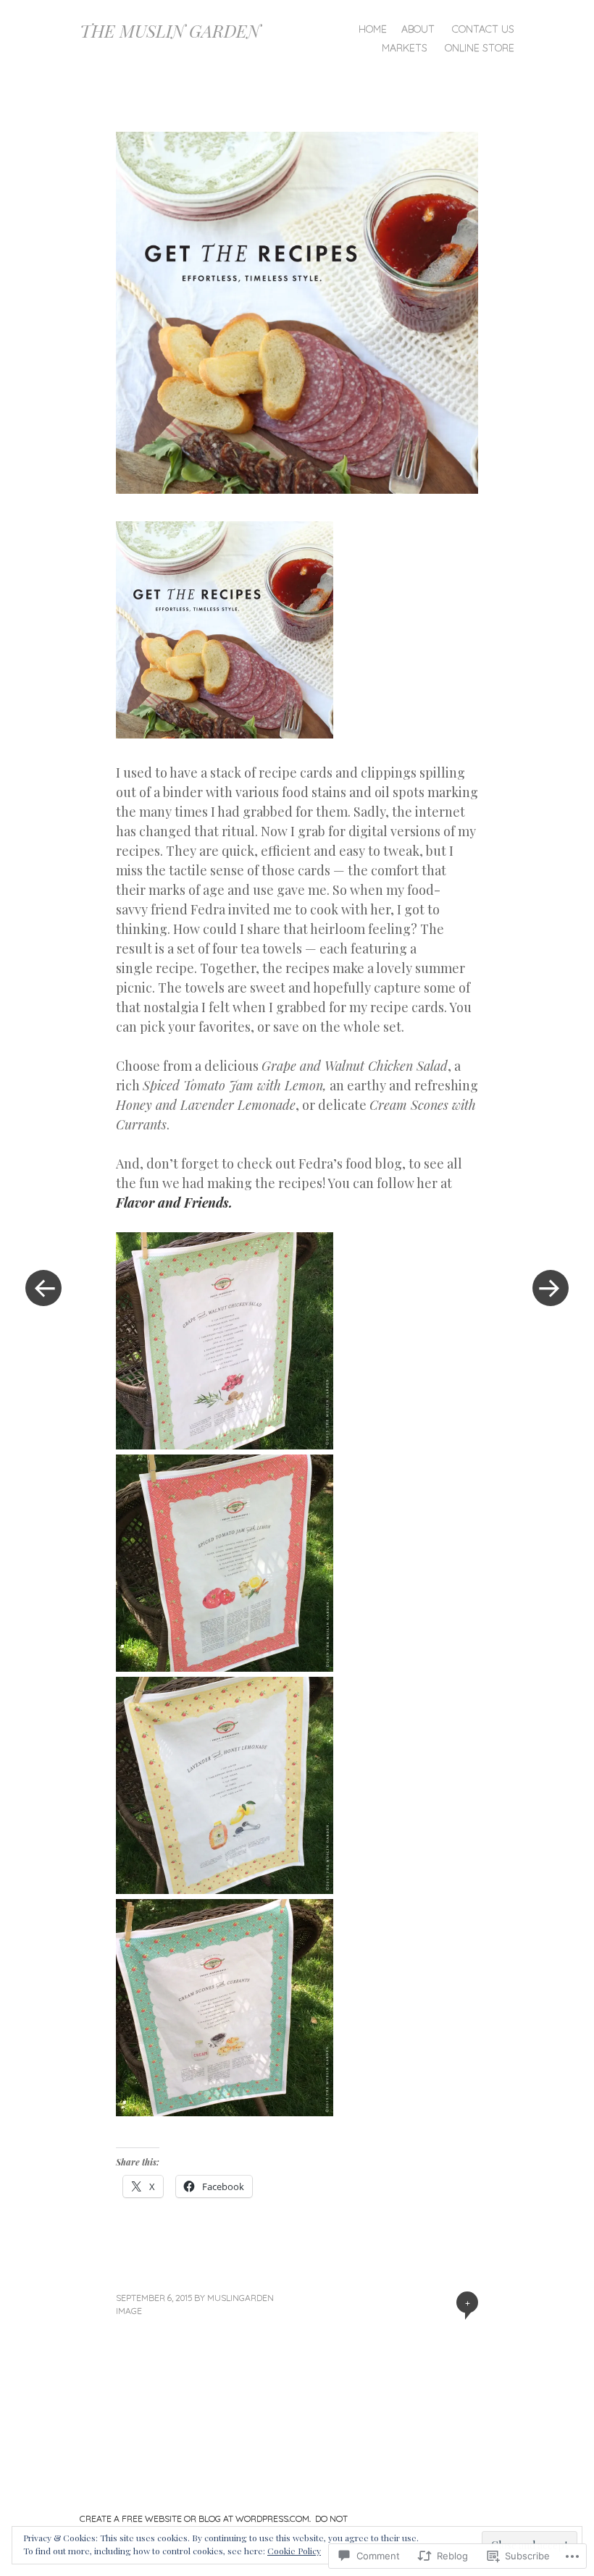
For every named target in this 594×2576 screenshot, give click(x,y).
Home (373, 29)
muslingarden (240, 2298)
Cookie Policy (294, 2551)
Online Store (480, 48)
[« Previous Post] (43, 1288)
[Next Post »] (551, 1288)
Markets (405, 48)
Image (129, 2311)
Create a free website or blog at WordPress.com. (195, 2518)
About (418, 29)
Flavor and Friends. (174, 1203)
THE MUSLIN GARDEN (170, 30)
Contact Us (483, 29)
